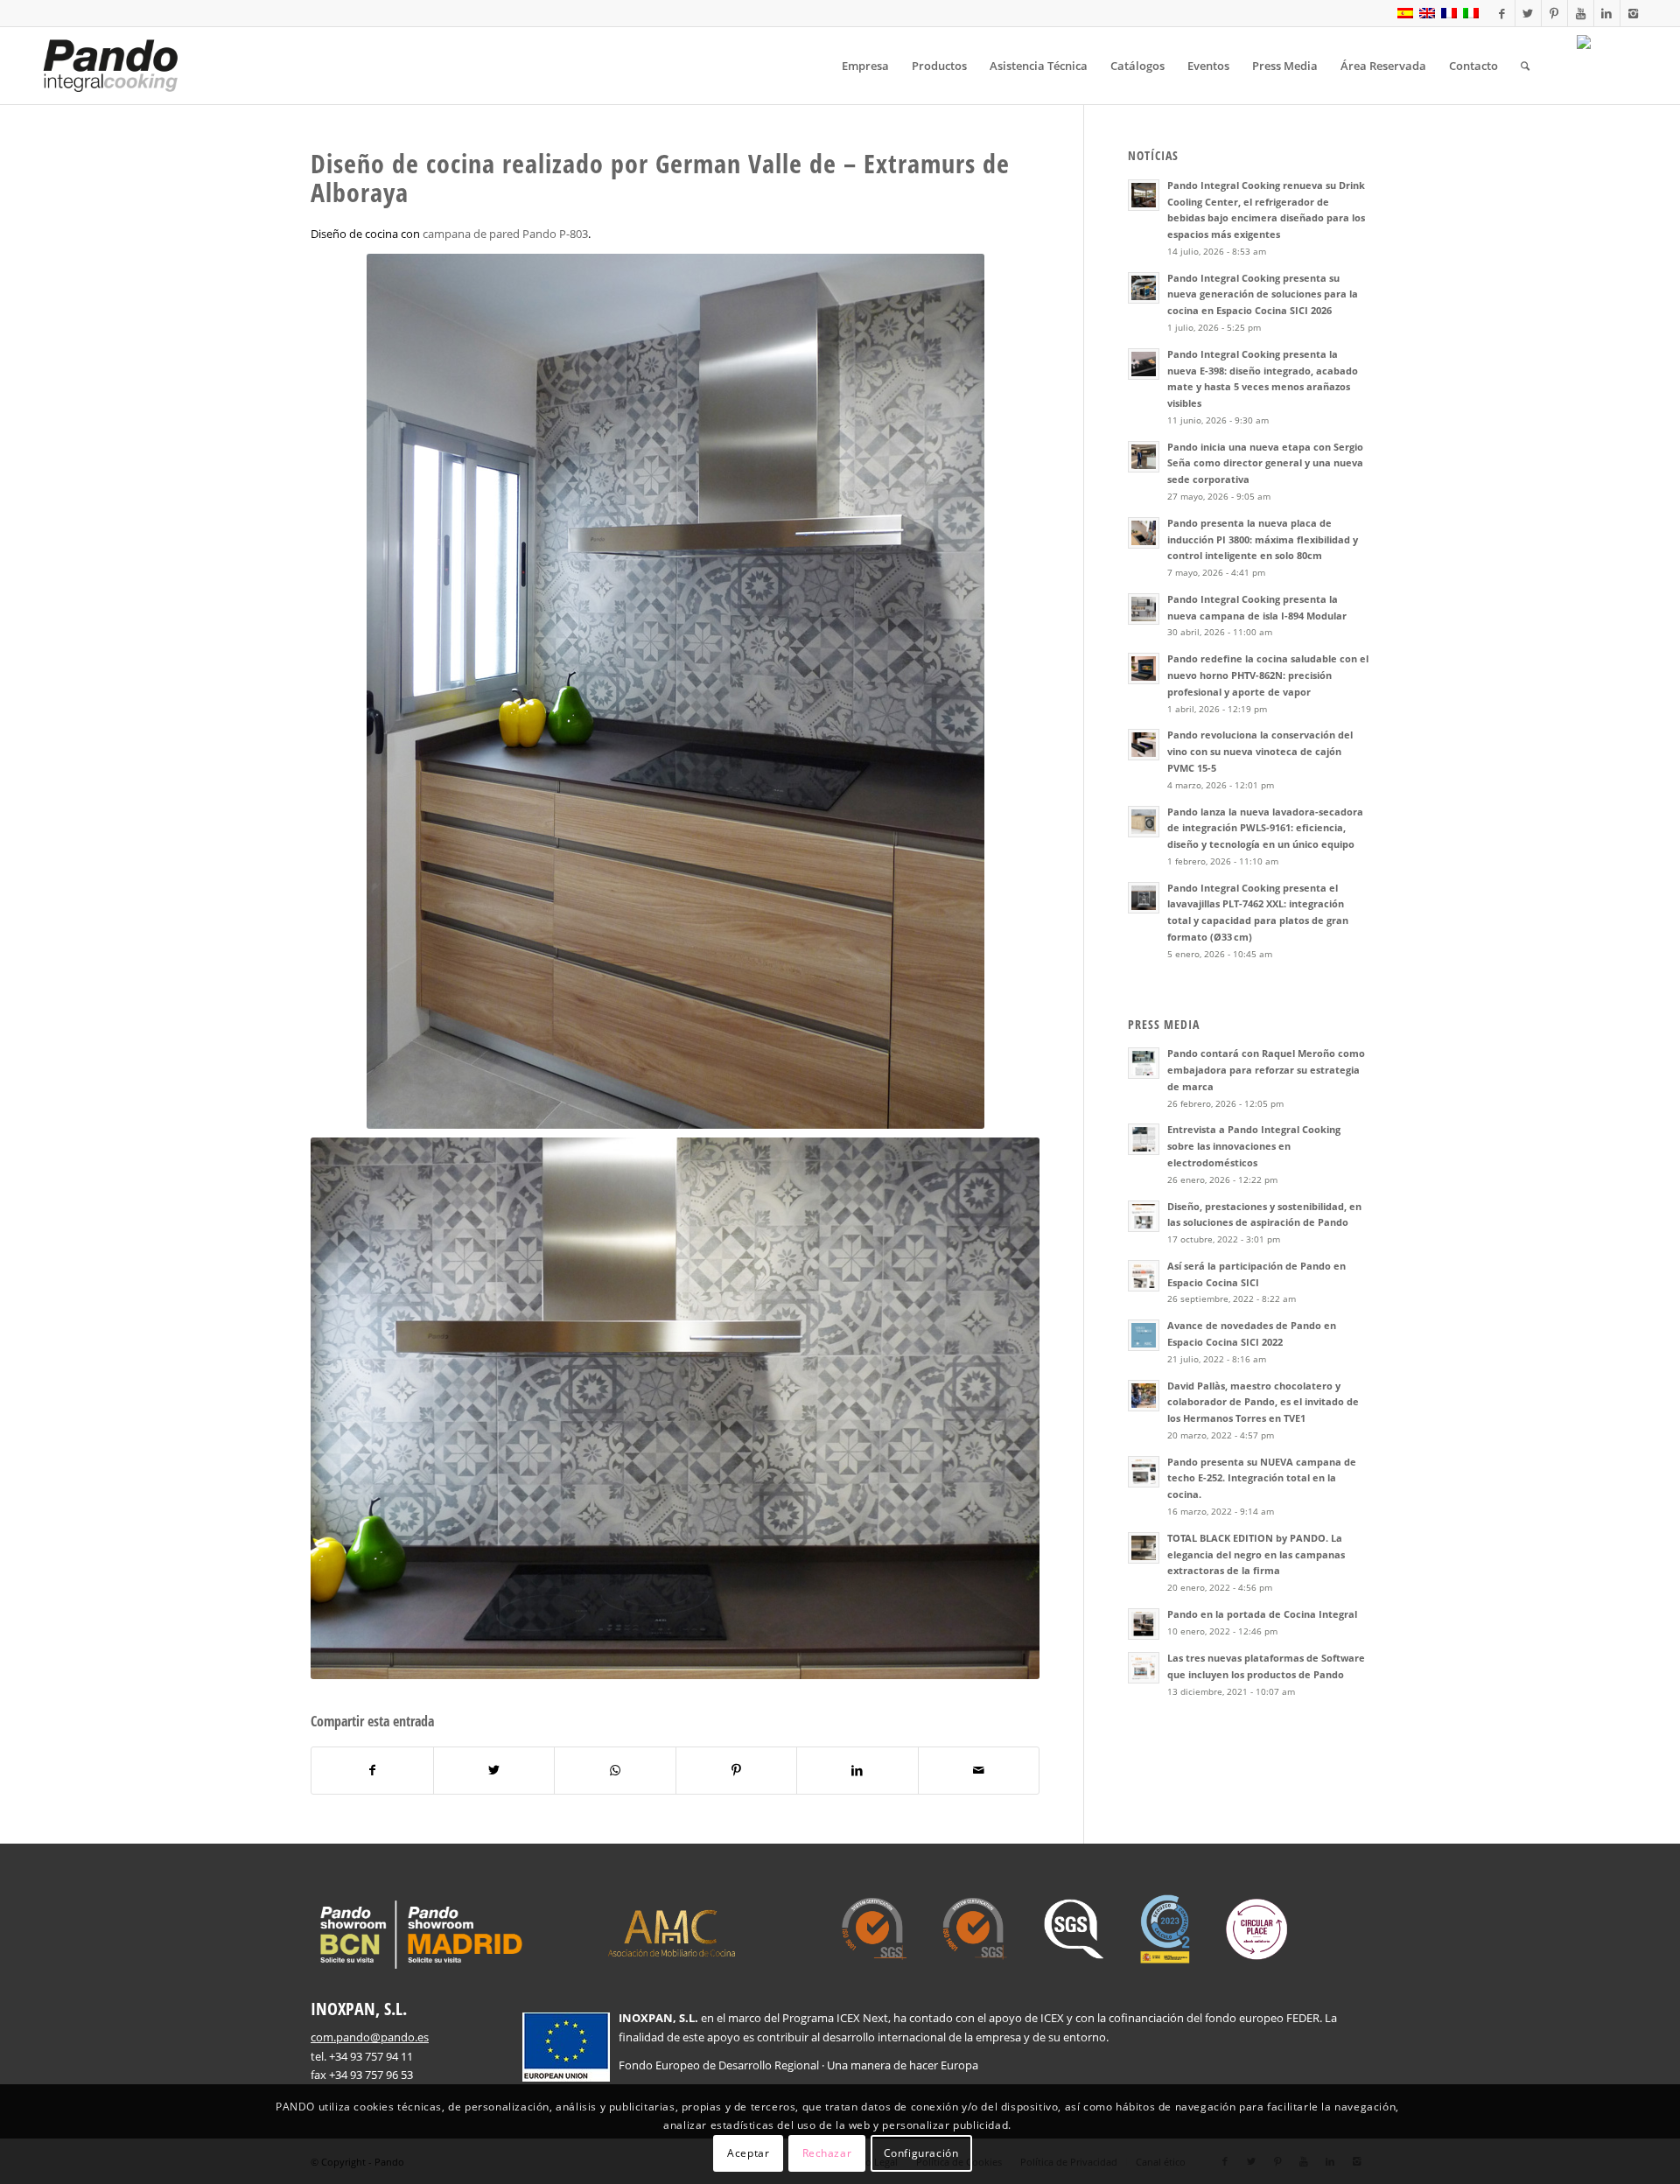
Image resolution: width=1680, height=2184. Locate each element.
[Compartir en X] (494, 1770)
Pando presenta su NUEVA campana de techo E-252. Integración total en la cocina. (1262, 1478)
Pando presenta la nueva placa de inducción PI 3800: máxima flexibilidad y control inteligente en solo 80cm (1263, 539)
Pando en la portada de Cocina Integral (1262, 1614)
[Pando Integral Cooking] (110, 66)
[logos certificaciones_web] (1064, 1929)
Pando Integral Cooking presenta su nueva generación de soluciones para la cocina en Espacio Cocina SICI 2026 (1263, 294)
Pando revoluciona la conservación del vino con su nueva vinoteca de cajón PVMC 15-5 (1260, 751)
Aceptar (748, 2153)
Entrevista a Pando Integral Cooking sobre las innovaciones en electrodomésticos (1254, 1146)
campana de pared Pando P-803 (505, 234)
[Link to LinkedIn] (1607, 13)
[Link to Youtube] (1581, 13)
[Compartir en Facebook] (372, 1770)
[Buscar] (1525, 66)
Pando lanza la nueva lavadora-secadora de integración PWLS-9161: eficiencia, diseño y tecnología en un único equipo (1265, 828)
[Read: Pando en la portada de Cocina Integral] (1144, 1624)
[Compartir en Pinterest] (737, 1770)
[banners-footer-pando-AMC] (672, 1931)
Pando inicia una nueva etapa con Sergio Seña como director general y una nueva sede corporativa (1265, 463)
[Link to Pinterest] (1554, 13)
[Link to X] (1528, 13)
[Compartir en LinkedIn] (857, 1770)
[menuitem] (865, 66)
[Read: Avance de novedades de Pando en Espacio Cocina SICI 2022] (1144, 1335)
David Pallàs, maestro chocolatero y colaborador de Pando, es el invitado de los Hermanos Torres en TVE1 (1263, 1402)
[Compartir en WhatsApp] (615, 1770)
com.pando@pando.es (370, 2037)
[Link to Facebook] (1502, 13)
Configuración (921, 2153)
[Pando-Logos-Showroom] (419, 1935)
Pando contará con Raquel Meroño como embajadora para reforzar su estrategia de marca (1266, 1070)
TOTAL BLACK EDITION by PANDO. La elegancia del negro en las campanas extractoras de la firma (1256, 1554)
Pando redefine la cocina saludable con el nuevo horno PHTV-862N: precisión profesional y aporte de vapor (1268, 675)
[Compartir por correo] (979, 1770)
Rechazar (827, 2153)
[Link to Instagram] (1634, 13)
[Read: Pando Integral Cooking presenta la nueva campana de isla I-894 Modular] (1144, 609)
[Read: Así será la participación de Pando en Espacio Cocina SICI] (1144, 1276)
